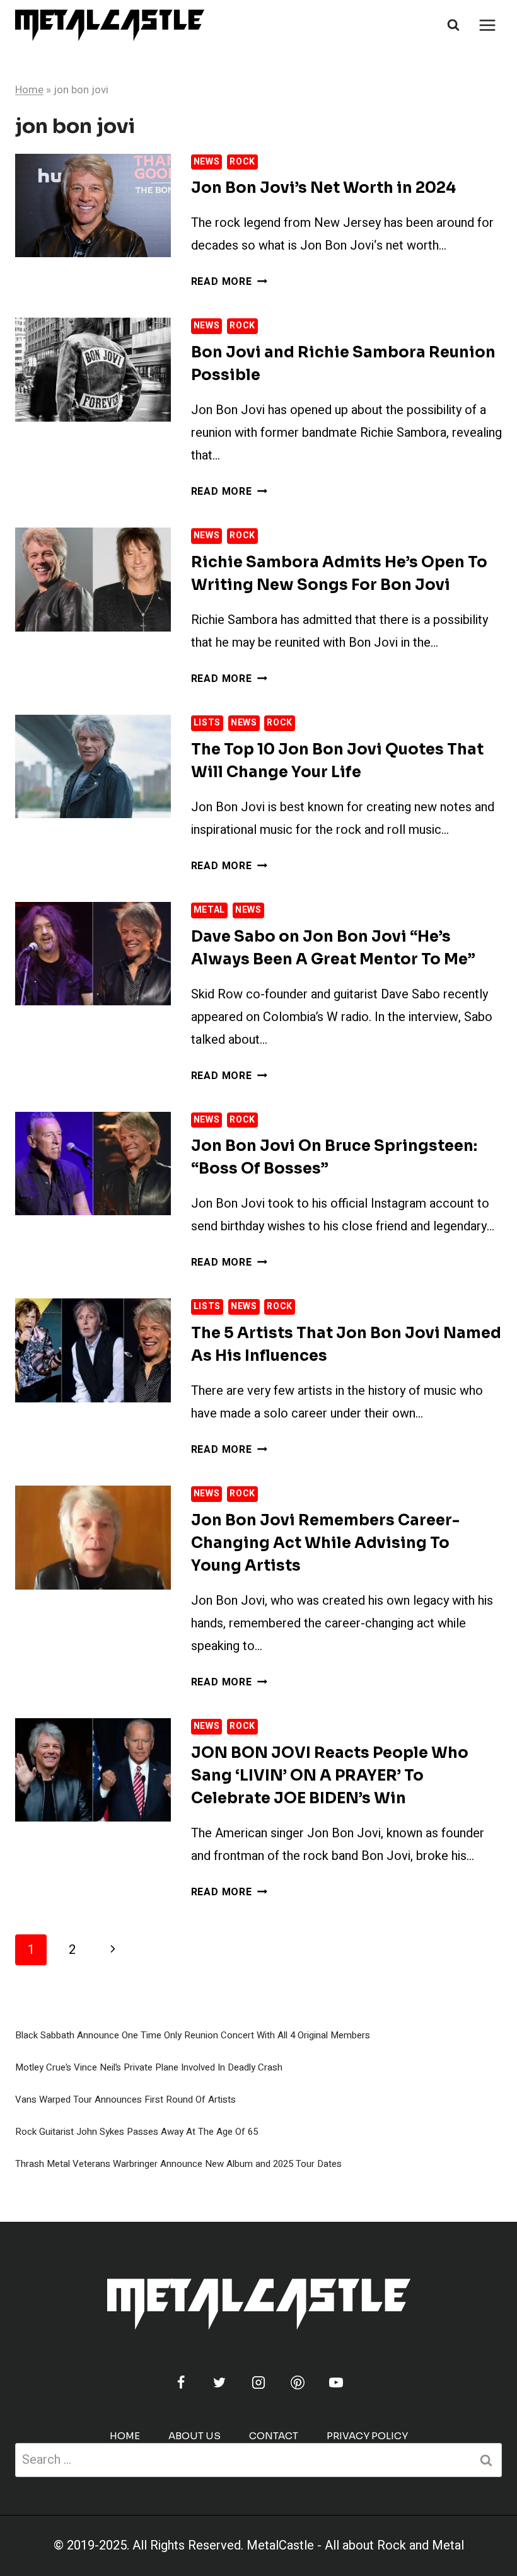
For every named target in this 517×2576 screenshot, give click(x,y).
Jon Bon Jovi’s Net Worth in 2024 (323, 188)
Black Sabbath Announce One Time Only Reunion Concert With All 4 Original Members (193, 2035)
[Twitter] (219, 2383)
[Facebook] (181, 2383)
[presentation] (93, 205)
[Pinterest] (298, 2383)
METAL (210, 910)
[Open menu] (487, 25)
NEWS (207, 162)
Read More (229, 282)
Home (29, 90)
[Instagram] (258, 2383)
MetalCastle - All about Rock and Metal (355, 2545)
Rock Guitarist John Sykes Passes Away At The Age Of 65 (137, 2132)
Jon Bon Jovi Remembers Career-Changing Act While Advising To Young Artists (325, 1543)
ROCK (242, 162)
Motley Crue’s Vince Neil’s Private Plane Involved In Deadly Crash (149, 2067)
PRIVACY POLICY (367, 2436)
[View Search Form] (453, 25)
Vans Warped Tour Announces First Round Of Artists (125, 2099)
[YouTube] (336, 2383)
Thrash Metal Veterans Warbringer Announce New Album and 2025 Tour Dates (178, 2164)
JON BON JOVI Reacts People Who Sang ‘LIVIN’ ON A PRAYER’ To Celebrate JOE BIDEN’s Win (330, 1776)
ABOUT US (195, 2436)
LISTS (207, 723)
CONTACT (274, 2436)
